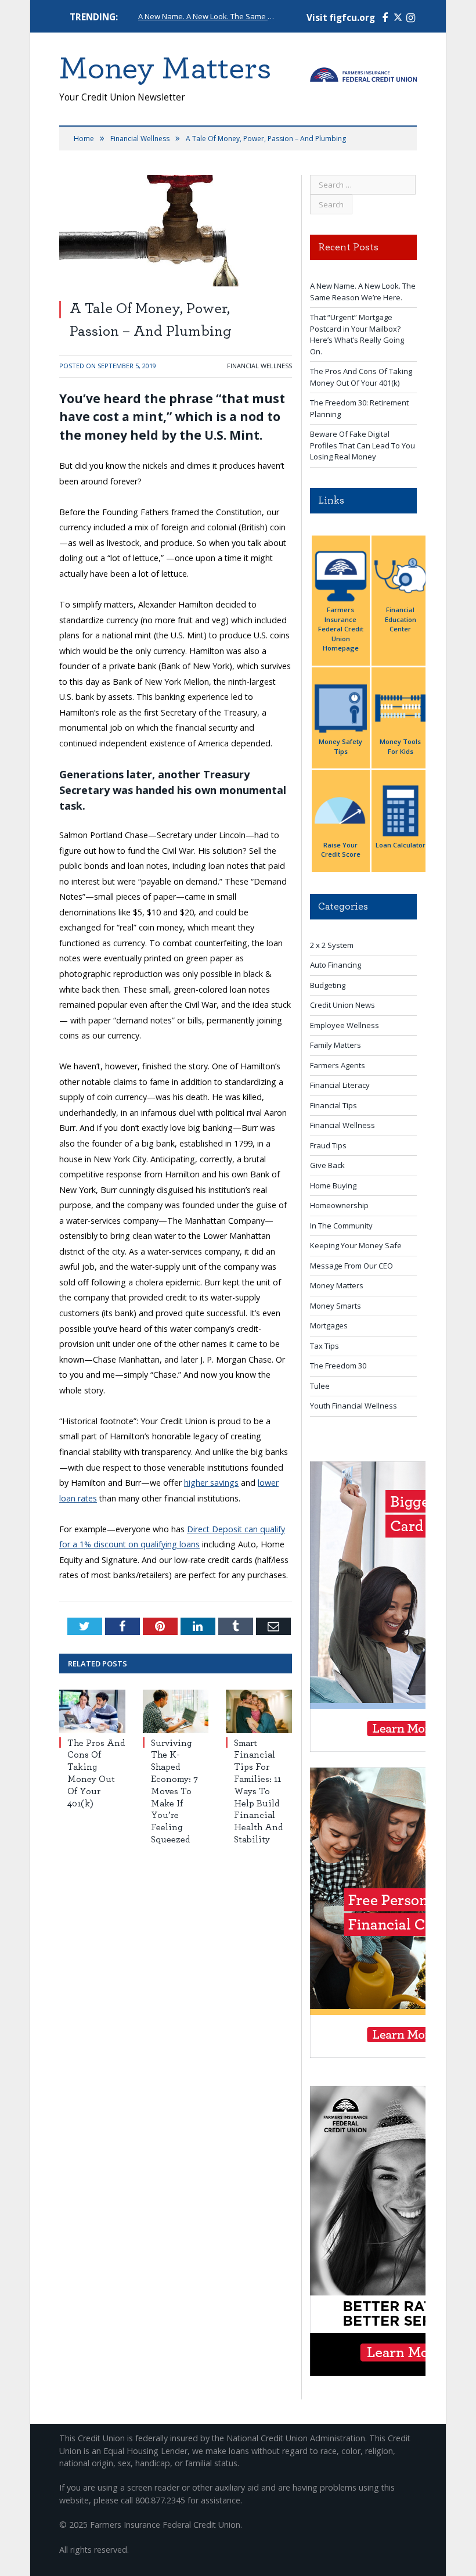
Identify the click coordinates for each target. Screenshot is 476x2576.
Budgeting (328, 985)
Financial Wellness (259, 366)
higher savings (211, 1483)
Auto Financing (336, 965)
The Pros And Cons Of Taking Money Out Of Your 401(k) (361, 377)
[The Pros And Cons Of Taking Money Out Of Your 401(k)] (92, 1711)
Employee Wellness (345, 1025)
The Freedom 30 (338, 1366)
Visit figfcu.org (341, 18)
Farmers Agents (338, 1065)
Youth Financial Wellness (354, 1406)
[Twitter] (398, 18)
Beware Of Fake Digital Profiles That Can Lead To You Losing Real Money (363, 445)
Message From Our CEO (351, 1266)
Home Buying (333, 1185)
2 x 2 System (332, 945)
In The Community (341, 1226)
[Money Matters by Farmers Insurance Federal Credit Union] (363, 72)
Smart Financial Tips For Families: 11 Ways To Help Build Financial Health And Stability (258, 1791)
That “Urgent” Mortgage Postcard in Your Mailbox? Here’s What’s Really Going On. (357, 334)
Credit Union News (342, 1005)
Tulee (320, 1386)
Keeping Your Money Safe (356, 1245)
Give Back (327, 1165)
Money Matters (337, 1285)
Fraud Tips (328, 1145)
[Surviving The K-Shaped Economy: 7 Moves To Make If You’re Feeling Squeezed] (176, 1711)
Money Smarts (336, 1306)
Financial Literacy (340, 1085)
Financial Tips (333, 1105)
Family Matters (336, 1045)
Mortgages (329, 1325)
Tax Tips (324, 1346)
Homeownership (339, 1205)
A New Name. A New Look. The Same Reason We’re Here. (208, 17)
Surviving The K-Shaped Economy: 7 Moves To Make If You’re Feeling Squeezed (174, 1791)
